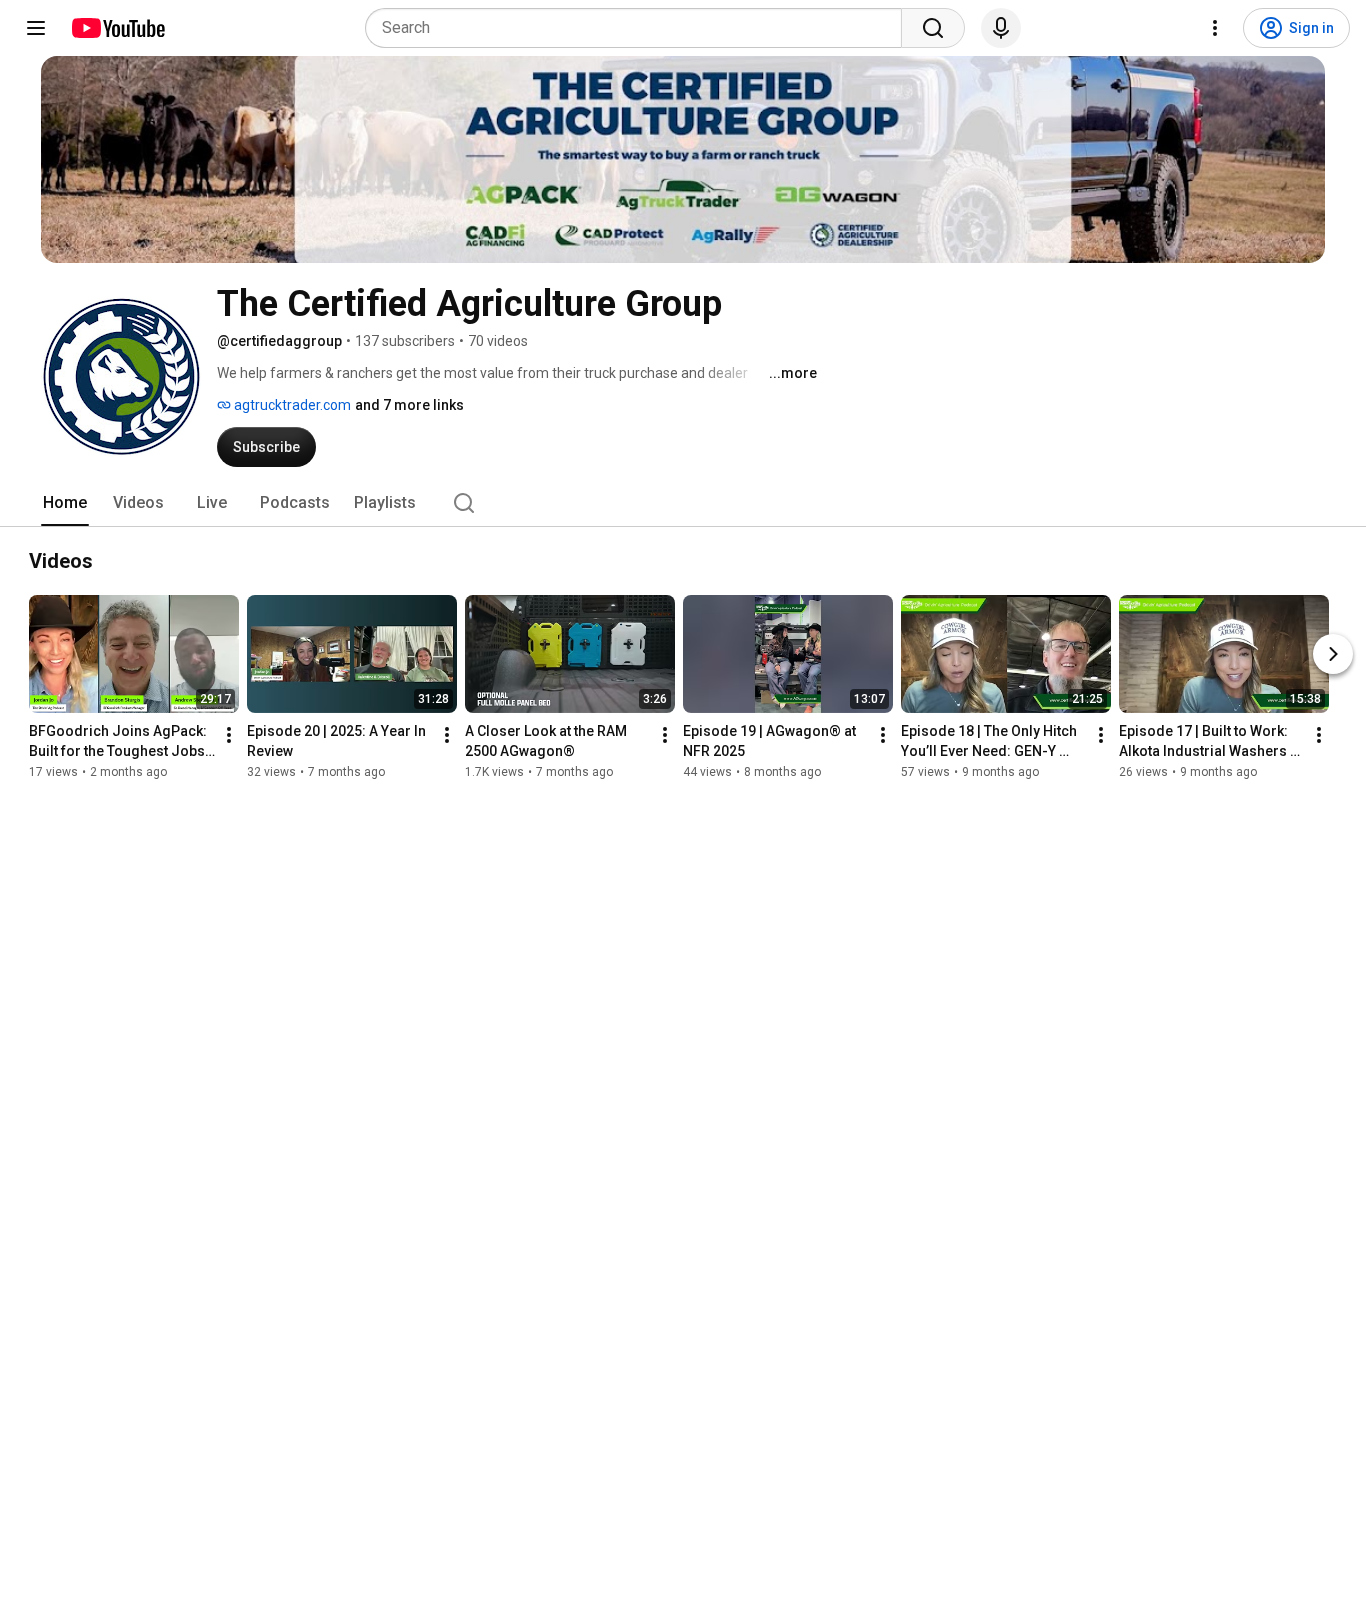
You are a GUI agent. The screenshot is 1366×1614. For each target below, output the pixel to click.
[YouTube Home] (117, 28)
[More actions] (229, 735)
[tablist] (683, 503)
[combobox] (639, 28)
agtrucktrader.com (291, 405)
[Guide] (36, 28)
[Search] (933, 28)
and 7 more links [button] (409, 405)
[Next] (1333, 654)
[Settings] (1215, 28)
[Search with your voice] (1001, 28)
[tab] (65, 503)
